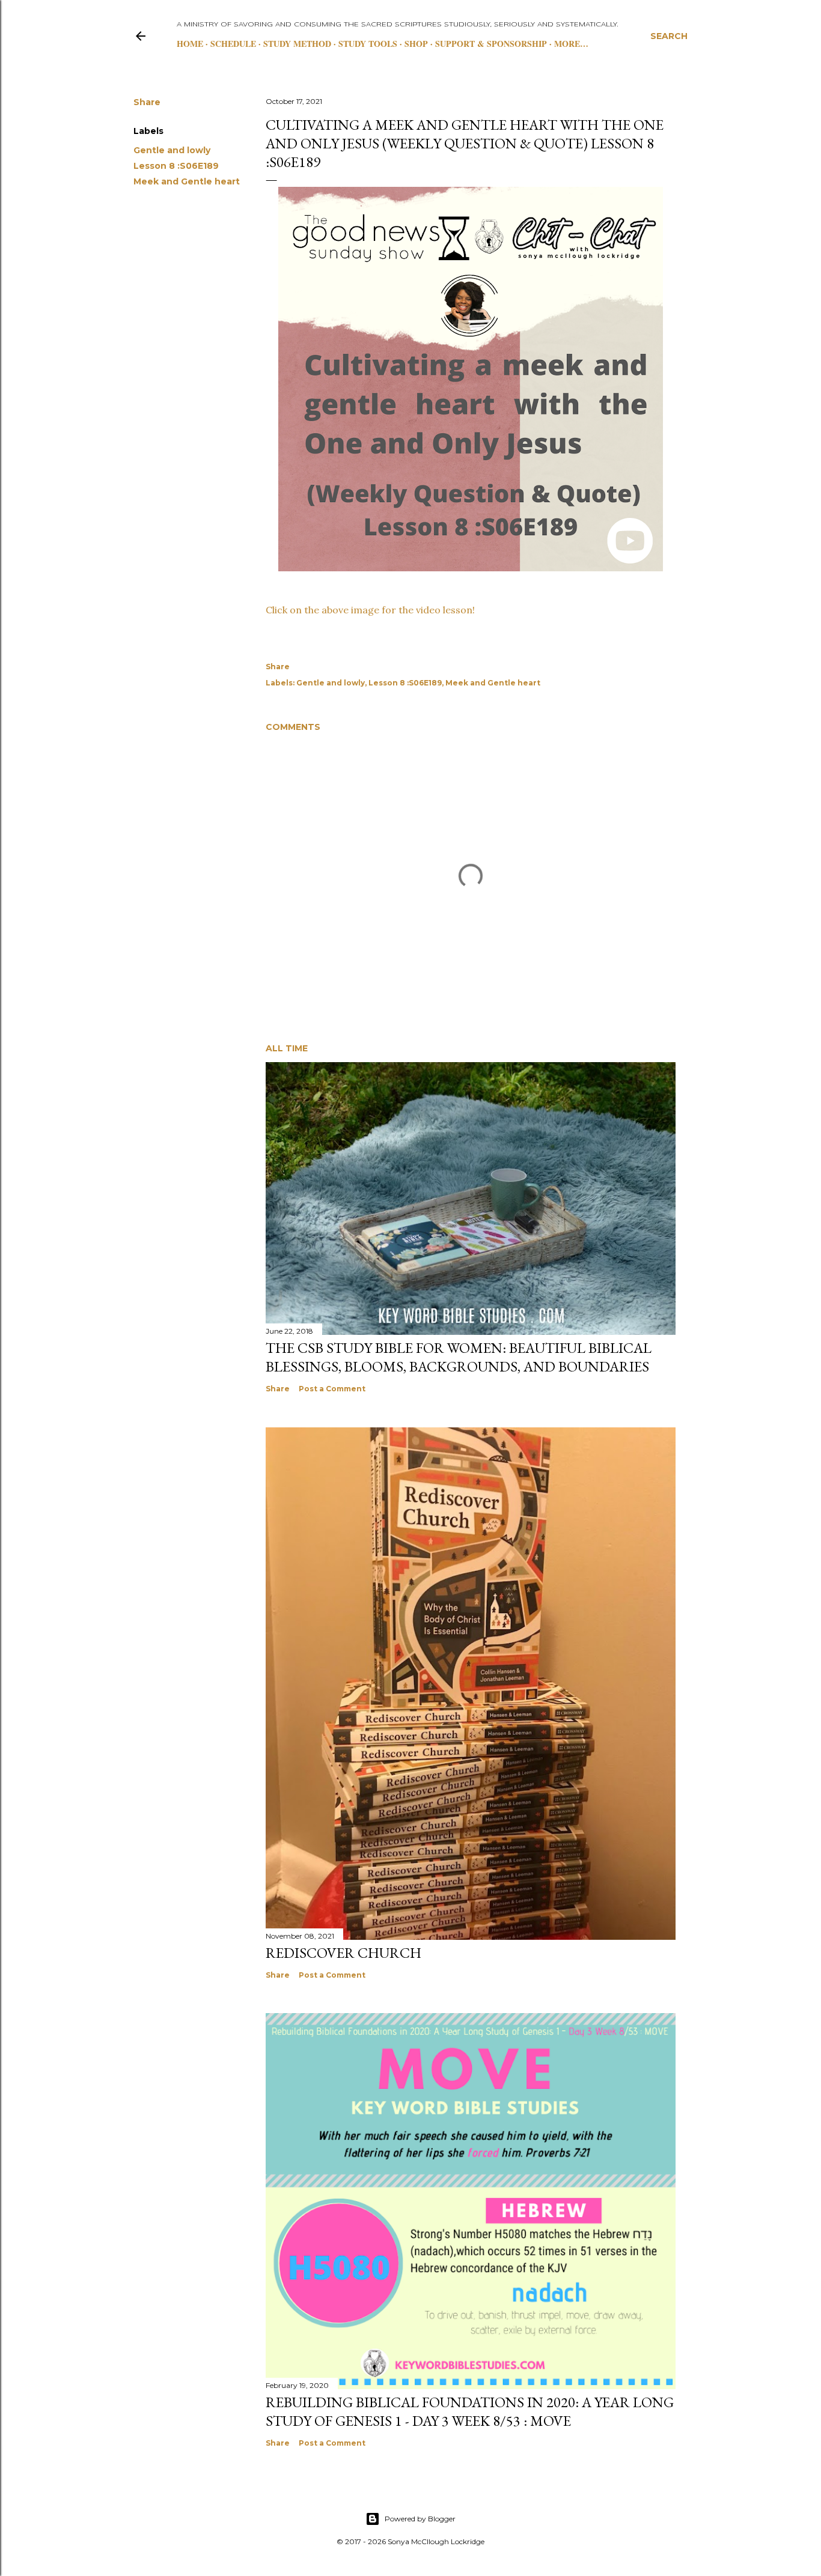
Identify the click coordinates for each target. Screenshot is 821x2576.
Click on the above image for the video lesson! (370, 610)
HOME (190, 44)
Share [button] (147, 102)
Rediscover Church (343, 1953)
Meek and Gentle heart (187, 181)
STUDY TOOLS (368, 44)
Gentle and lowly (172, 150)
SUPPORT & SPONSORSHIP (491, 44)
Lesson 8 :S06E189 (176, 166)
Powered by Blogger (420, 2519)
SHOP (416, 44)
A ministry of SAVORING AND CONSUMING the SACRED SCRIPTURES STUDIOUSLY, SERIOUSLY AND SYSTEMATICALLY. (397, 25)
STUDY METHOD (297, 44)
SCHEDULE (233, 44)
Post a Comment (332, 1389)
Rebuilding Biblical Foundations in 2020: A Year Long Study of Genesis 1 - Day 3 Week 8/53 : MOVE (470, 2411)
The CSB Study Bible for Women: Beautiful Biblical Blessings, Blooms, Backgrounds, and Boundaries (459, 1357)
